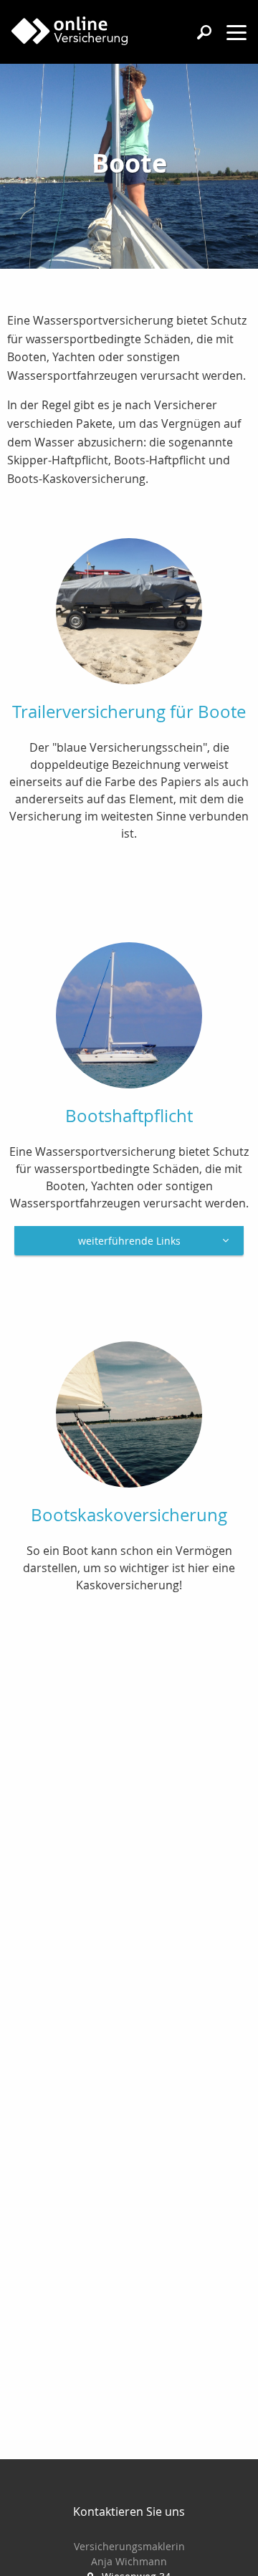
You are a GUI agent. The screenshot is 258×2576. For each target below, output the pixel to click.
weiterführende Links (129, 1241)
